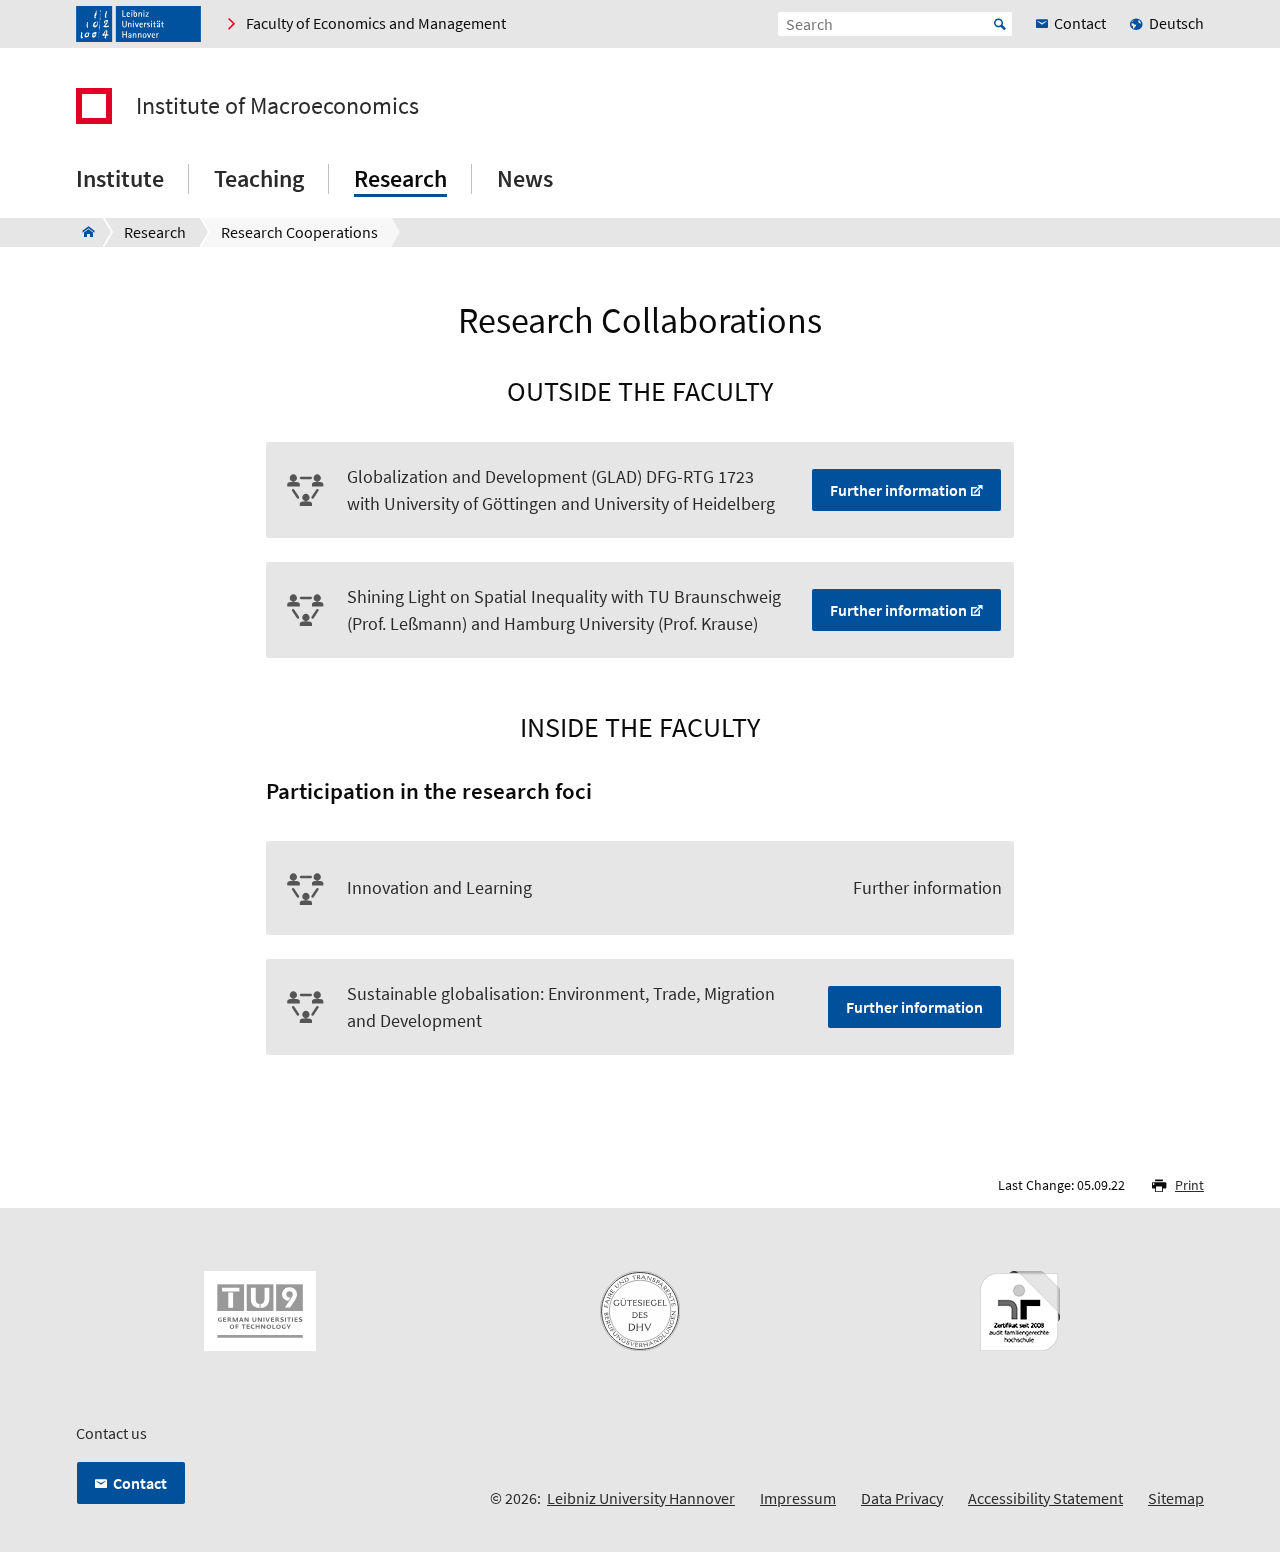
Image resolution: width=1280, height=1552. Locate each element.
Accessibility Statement (1045, 1498)
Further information (898, 490)
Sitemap (1176, 1498)
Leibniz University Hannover (641, 1498)
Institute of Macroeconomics (277, 106)
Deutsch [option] (1176, 23)
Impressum (798, 1498)
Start (1000, 24)
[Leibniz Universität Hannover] (138, 24)
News (525, 178)
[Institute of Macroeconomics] (82, 232)
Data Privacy (902, 1498)
